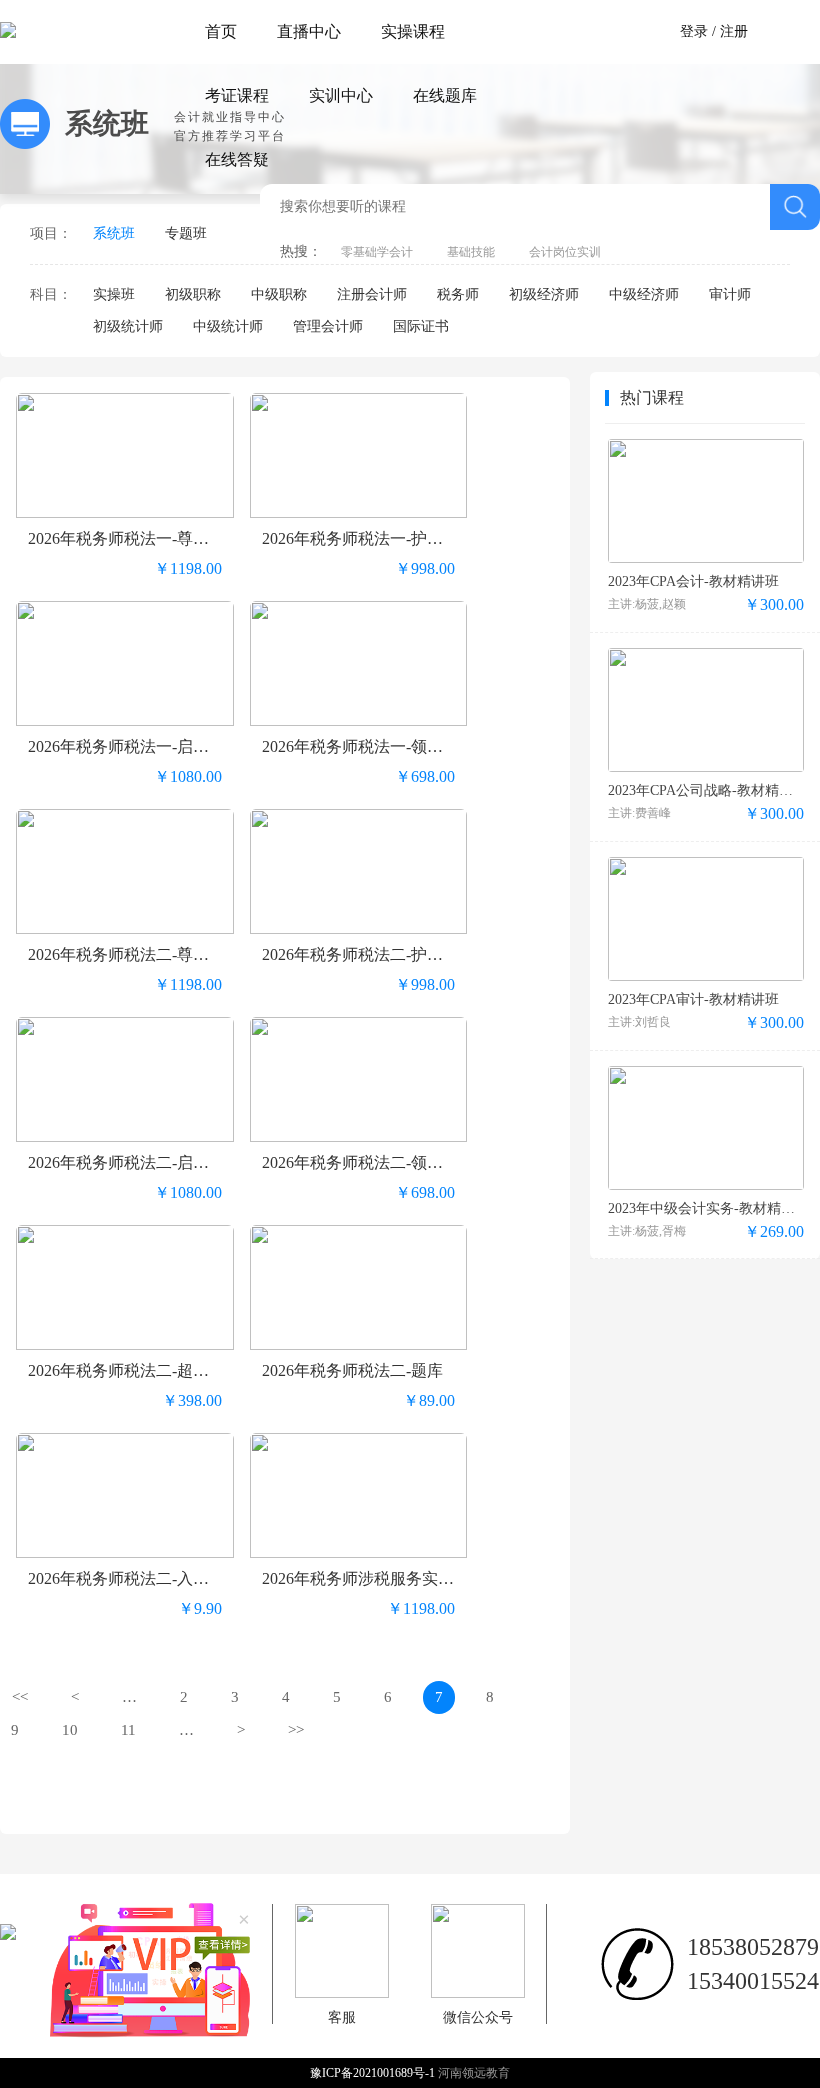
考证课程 (237, 95)
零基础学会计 (377, 252)
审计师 (730, 294)
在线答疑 (237, 159)
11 (128, 1730)
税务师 (458, 294)
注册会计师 (372, 294)
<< (20, 1697)
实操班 (114, 294)
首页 (221, 31)
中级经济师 (644, 294)
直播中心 (309, 31)
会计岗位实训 (565, 252)
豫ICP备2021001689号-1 (374, 2073)
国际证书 (421, 326)
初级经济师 (544, 294)
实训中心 (341, 95)
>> (296, 1730)
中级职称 (279, 294)
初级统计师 (128, 326)
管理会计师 (328, 326)
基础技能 (471, 252)
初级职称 (193, 294)
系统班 (114, 233)
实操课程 (413, 31)
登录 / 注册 (714, 31)
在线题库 (445, 95)
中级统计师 (228, 326)
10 (70, 1730)
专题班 (186, 233)
